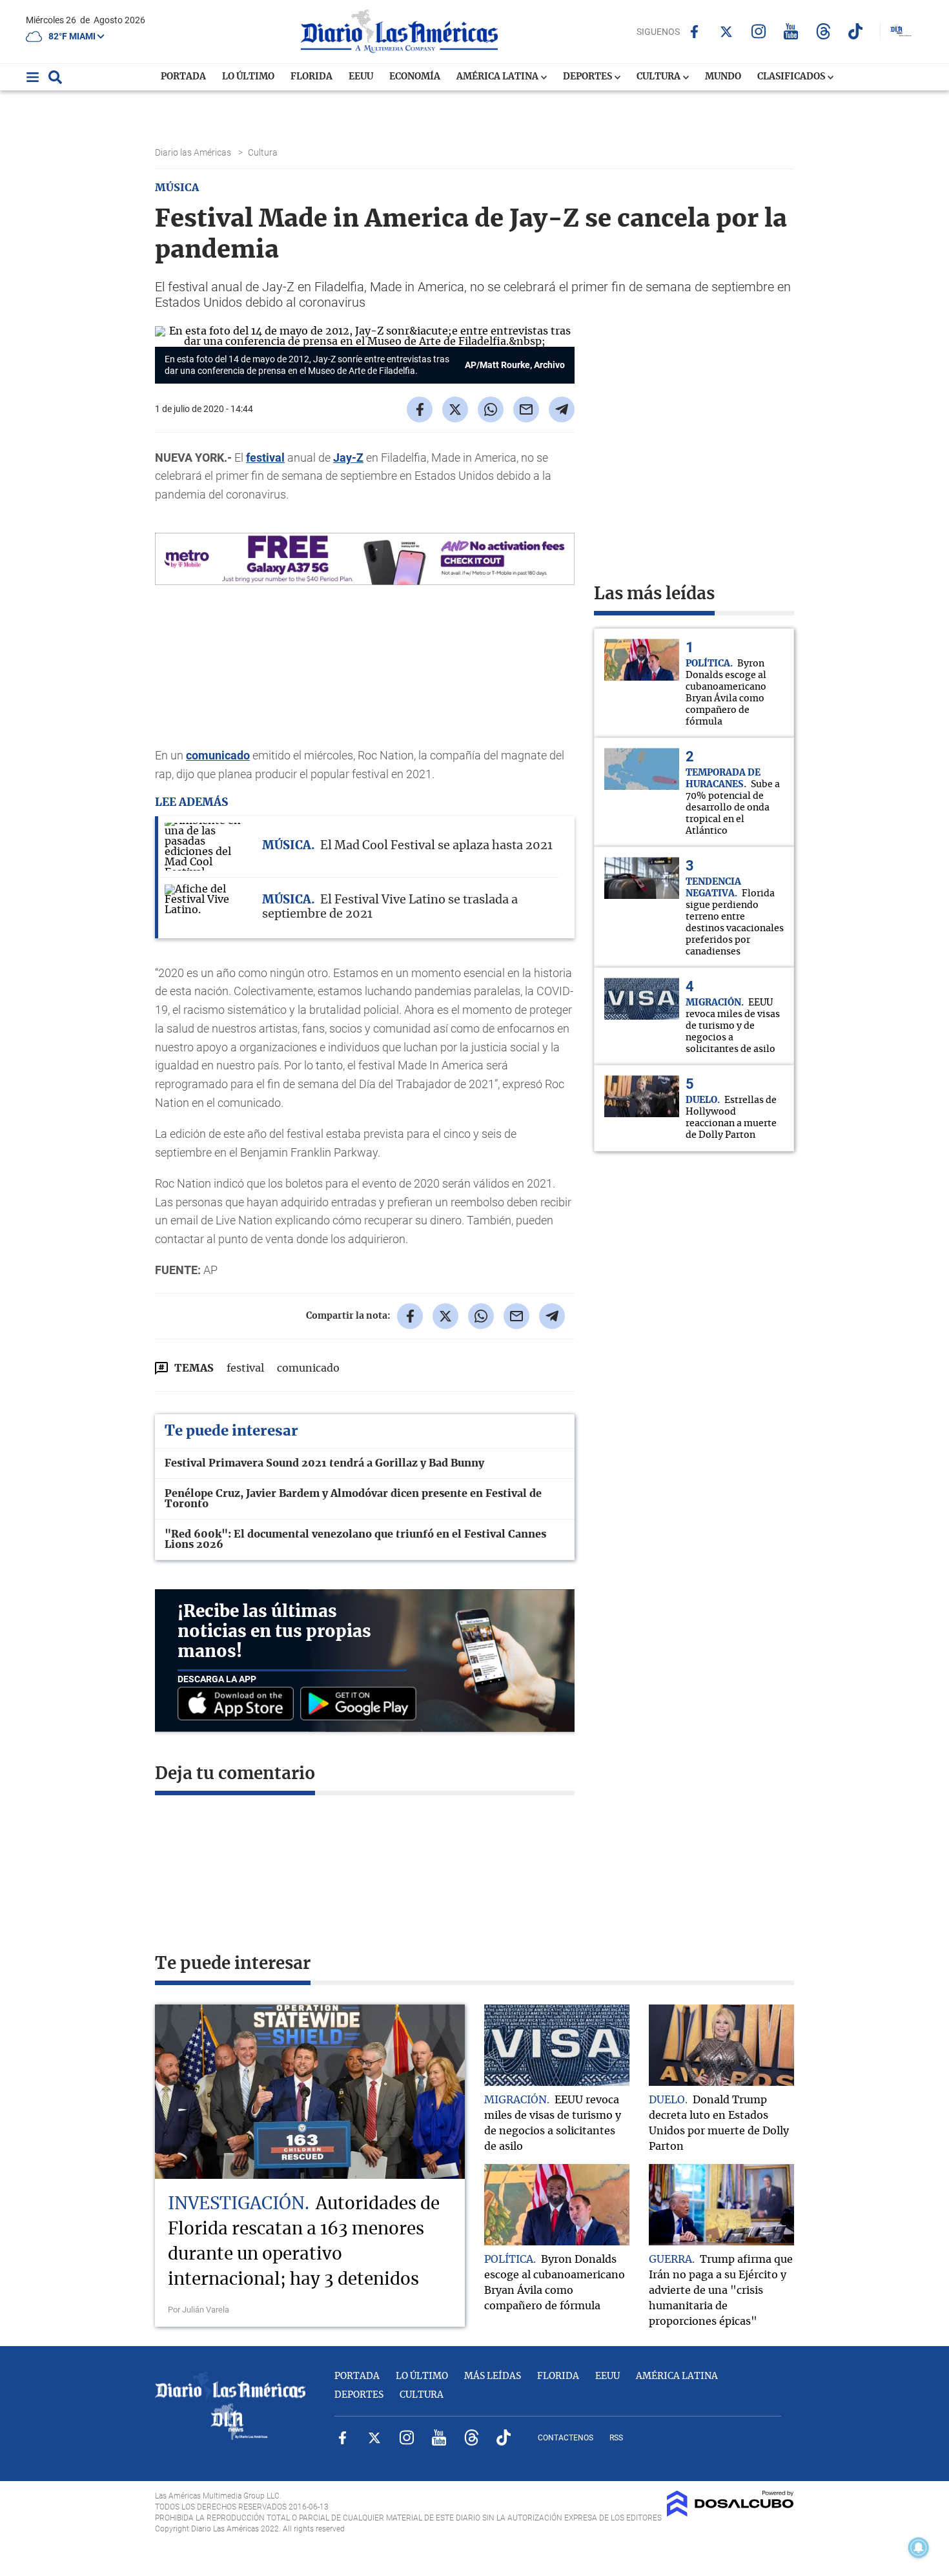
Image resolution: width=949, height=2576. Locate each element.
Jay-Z (348, 458)
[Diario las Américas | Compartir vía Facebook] (420, 409)
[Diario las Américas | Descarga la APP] (239, 1705)
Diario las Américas (194, 152)
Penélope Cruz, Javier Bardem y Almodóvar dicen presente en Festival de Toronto (353, 1499)
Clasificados (792, 77)
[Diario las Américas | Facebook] (694, 32)
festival (265, 458)
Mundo (723, 77)
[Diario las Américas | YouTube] (791, 31)
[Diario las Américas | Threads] (823, 31)
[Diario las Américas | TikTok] (856, 31)
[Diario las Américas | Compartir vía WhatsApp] (491, 409)
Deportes (588, 77)
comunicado (218, 755)
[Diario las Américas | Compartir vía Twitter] (455, 409)
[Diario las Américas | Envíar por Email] (526, 409)
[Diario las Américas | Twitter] (727, 32)
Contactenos (566, 2438)
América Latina (498, 77)
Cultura (659, 77)
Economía (415, 77)
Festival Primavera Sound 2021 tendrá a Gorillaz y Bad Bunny (324, 1463)
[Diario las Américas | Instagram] (759, 31)
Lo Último (248, 77)
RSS (616, 2438)
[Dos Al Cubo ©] (730, 2513)
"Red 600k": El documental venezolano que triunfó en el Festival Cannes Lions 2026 (355, 1540)
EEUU (361, 77)
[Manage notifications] (919, 2548)
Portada (183, 77)
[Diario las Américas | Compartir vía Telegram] (562, 409)
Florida (311, 77)
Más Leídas (493, 2376)
